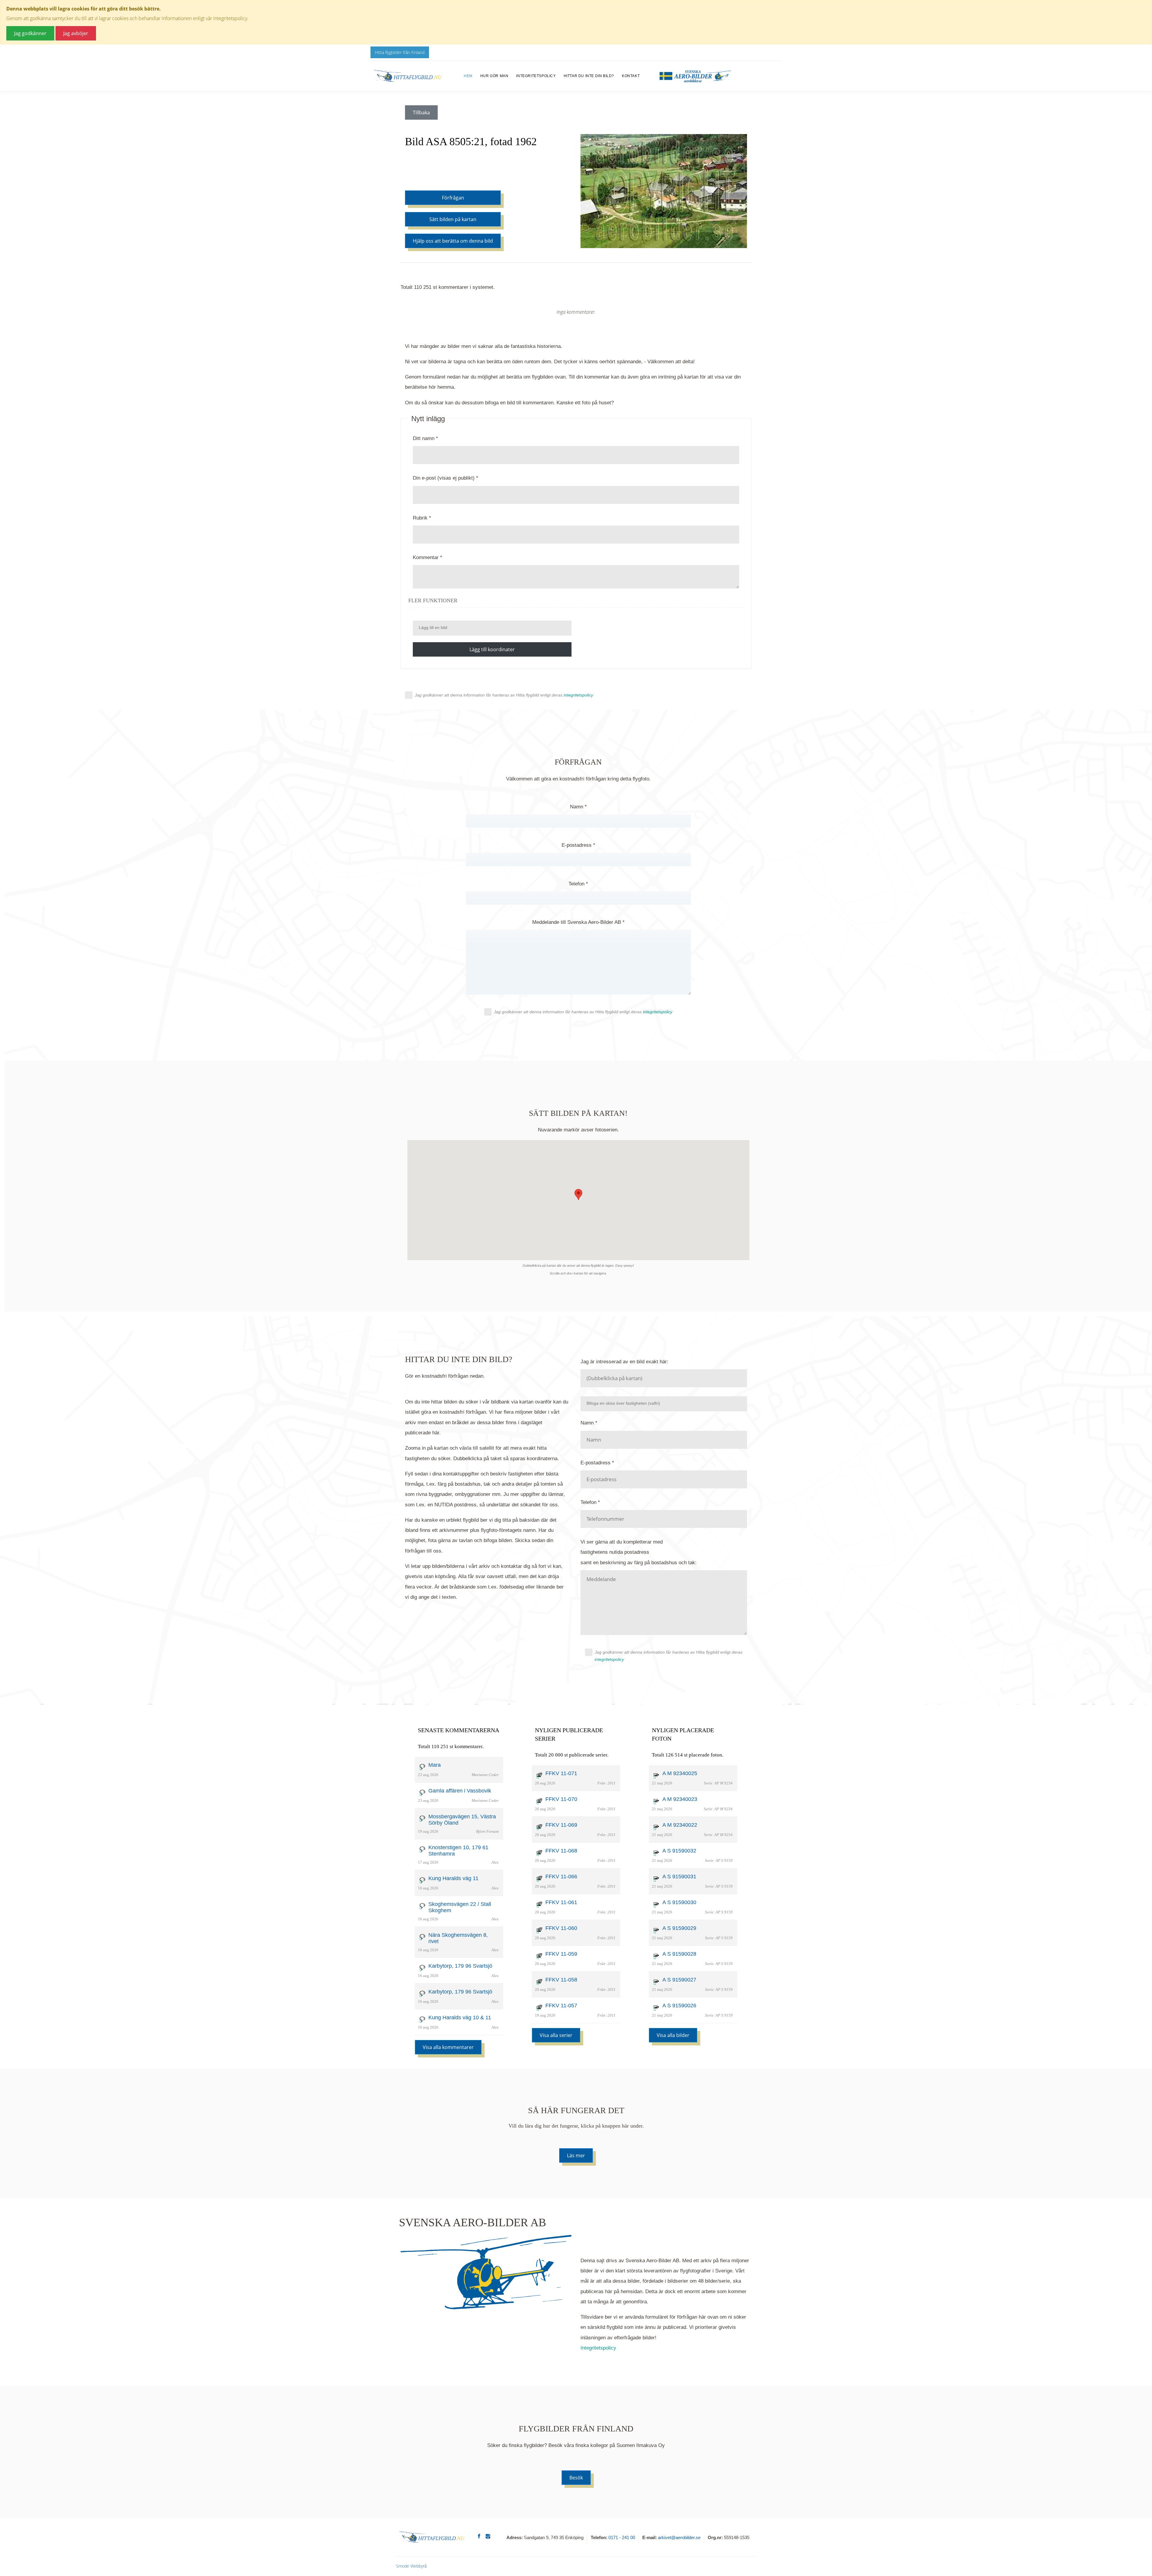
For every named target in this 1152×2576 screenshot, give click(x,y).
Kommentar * (427, 557)
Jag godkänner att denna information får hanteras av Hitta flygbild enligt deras (504, 695)
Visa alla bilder (673, 2035)
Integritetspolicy (536, 76)
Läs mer (576, 2155)
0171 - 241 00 (622, 2537)
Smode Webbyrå (411, 2566)
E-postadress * (578, 845)
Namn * (578, 807)
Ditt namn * (425, 438)
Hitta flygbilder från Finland (400, 52)
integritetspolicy (609, 1659)
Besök (576, 2478)
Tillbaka (421, 112)
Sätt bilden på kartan (453, 219)
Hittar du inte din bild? (589, 76)
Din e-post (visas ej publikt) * (445, 478)
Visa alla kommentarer (448, 2047)
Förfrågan (453, 198)
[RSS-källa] (576, 331)
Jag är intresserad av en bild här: (624, 1362)
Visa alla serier (556, 2035)
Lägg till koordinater (492, 649)
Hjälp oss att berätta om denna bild (453, 241)
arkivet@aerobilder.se (679, 2537)
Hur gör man (494, 76)
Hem (468, 76)
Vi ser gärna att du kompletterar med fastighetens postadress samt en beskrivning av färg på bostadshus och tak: (639, 1552)
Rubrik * (422, 518)
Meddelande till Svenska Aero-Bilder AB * (578, 922)
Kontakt (631, 76)
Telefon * (578, 884)
